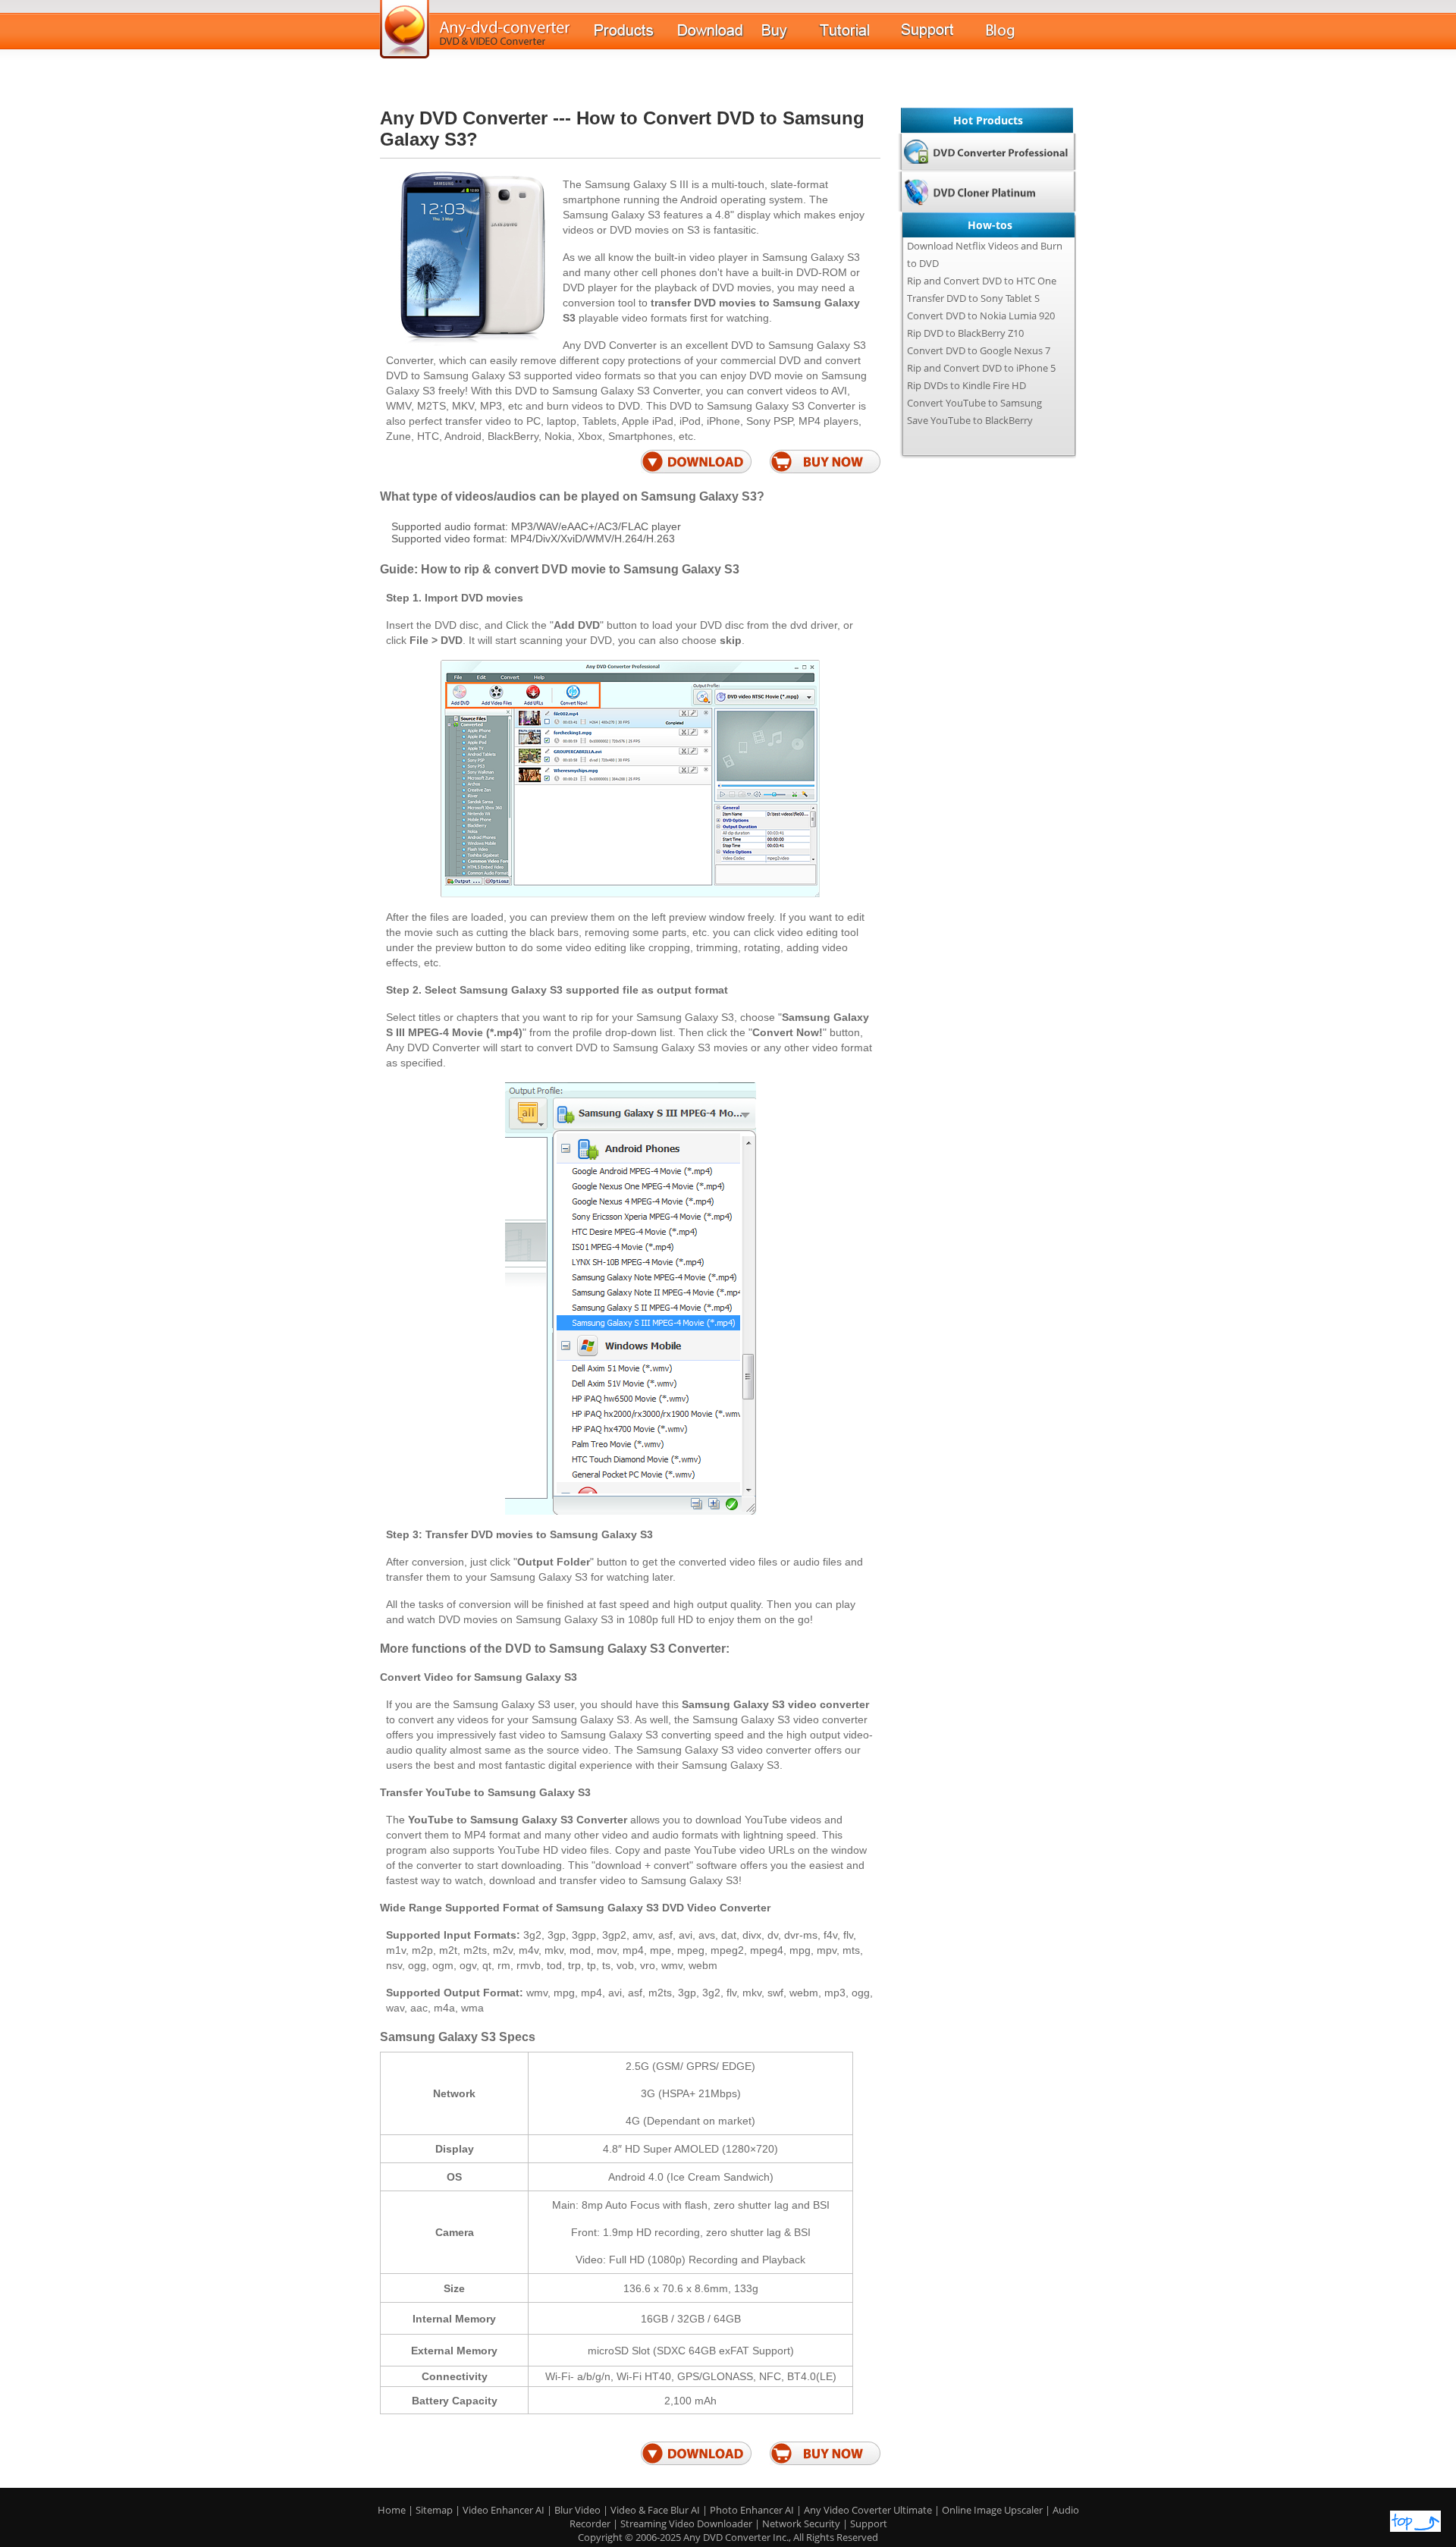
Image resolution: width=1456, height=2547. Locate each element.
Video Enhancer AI (504, 2510)
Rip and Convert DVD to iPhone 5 (981, 368)
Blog (1027, 38)
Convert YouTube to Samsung (974, 403)
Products (636, 38)
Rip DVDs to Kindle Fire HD (966, 385)
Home (392, 2510)
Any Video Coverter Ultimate (868, 2510)
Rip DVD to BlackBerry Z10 (965, 333)
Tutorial (860, 38)
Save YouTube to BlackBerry (970, 420)
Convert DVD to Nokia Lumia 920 (981, 316)
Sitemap (434, 2510)
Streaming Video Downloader (687, 2523)
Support (943, 37)
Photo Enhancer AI (752, 2510)
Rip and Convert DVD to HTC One (982, 281)
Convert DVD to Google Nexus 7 (979, 350)
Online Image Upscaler (993, 2510)
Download (720, 38)
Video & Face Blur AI (655, 2510)
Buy (790, 38)
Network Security (801, 2523)
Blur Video (577, 2510)
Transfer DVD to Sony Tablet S (973, 298)
